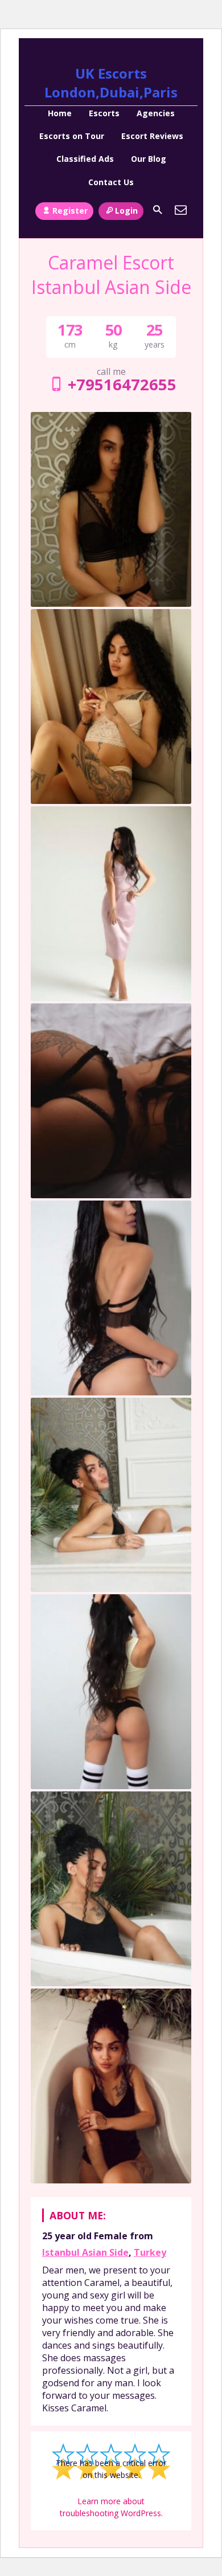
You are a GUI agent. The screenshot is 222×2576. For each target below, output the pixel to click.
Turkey (150, 2252)
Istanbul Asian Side (85, 2252)
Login (126, 211)
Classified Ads (85, 159)
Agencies (156, 113)
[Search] (158, 210)
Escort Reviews (152, 136)
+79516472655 (122, 384)
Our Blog (149, 159)
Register (70, 211)
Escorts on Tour (72, 136)
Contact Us (111, 182)
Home (60, 113)
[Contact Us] (181, 210)
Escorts (104, 113)
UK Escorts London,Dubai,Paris (111, 83)
